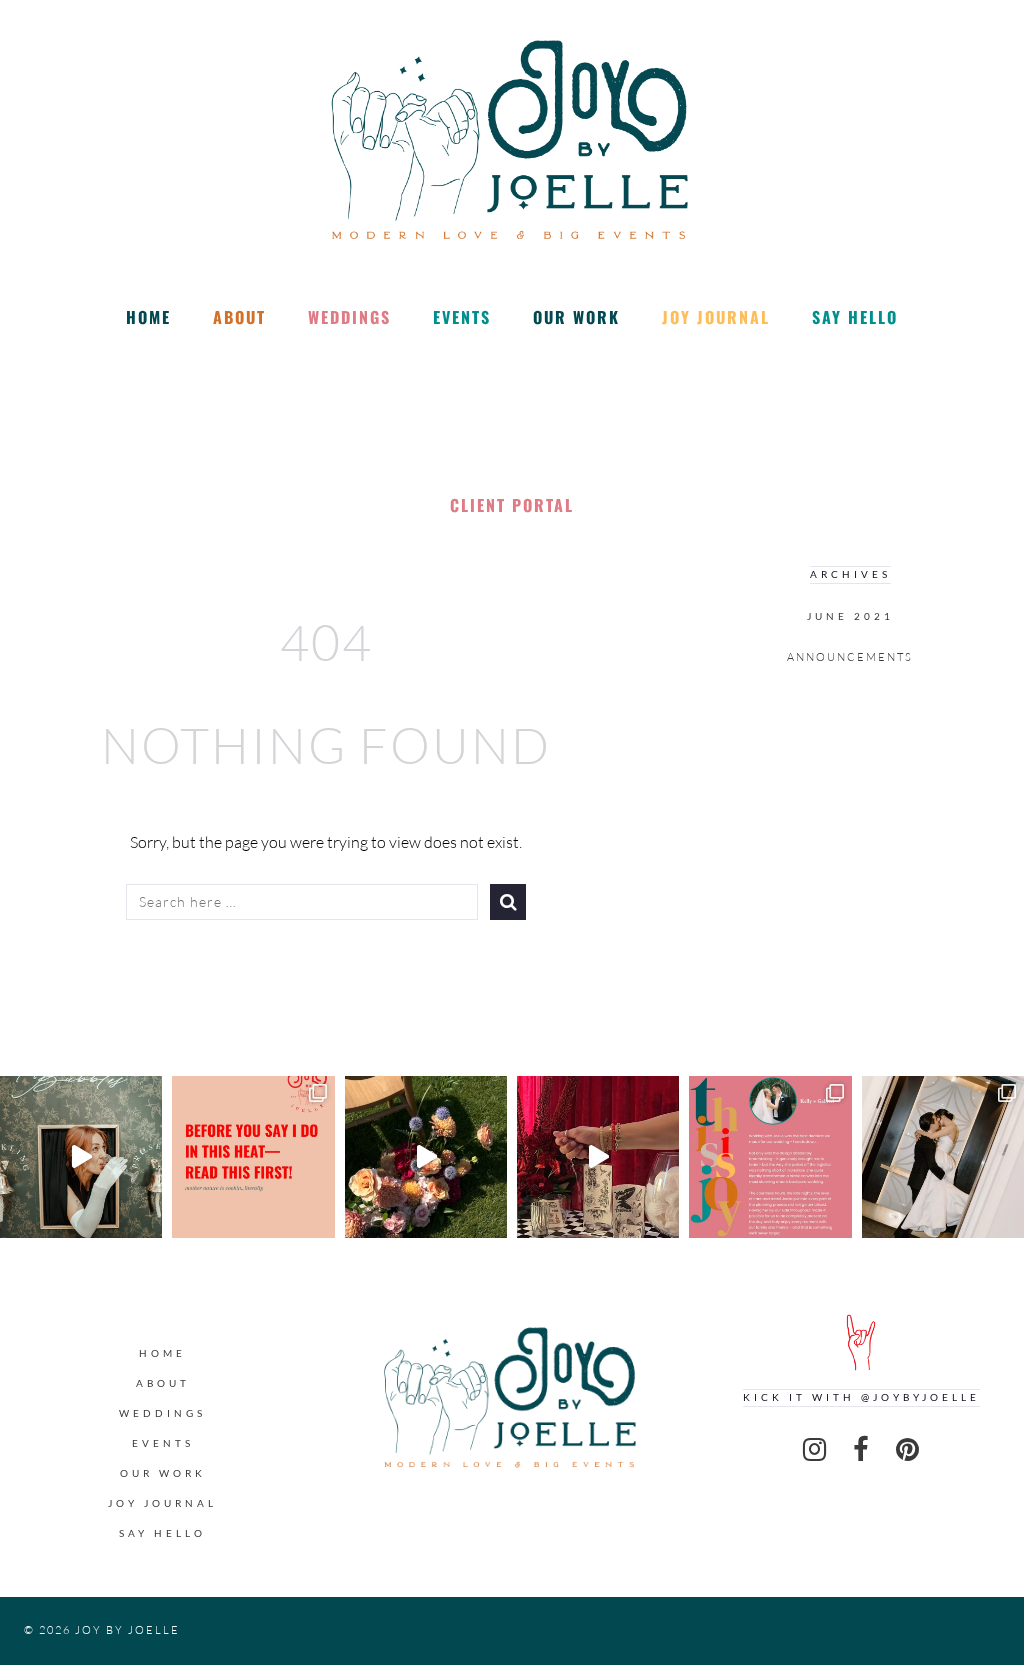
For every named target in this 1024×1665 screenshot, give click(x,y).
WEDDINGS (349, 317)
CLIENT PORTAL (512, 505)
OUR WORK (576, 317)
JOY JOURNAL (716, 317)
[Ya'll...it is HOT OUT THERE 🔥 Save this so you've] (253, 1157)
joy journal (162, 1503)
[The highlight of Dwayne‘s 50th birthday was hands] (598, 1157)
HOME (148, 317)
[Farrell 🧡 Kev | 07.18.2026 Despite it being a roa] (426, 1157)
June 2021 (850, 616)
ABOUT (239, 317)
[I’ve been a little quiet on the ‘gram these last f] (81, 1157)
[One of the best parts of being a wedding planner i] (943, 1157)
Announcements (850, 657)
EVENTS (462, 317)
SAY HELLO (855, 317)
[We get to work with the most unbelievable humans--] (770, 1157)
